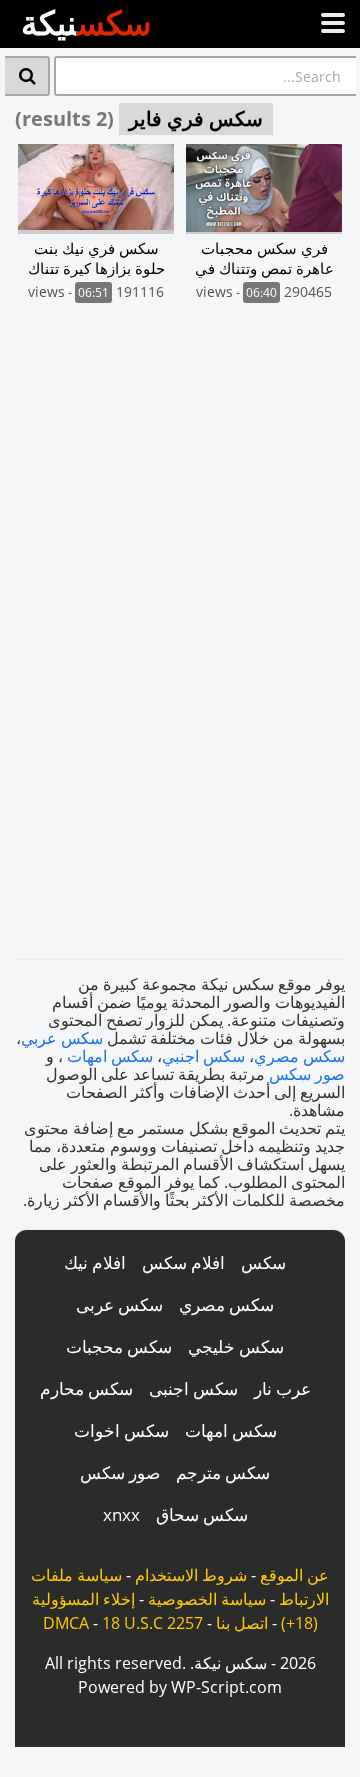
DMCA (66, 1623)
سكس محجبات (119, 1346)
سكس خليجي (236, 1346)
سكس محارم (86, 1388)
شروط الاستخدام (191, 1575)
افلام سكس (183, 1262)
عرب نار (282, 1388)
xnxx (121, 1514)
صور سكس (307, 1074)
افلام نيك (95, 1262)
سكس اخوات (121, 1430)
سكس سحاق (202, 1514)
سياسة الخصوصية (207, 1599)
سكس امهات (110, 1056)
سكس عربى (119, 1304)
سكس (263, 1262)
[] (27, 76)
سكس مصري (299, 1056)
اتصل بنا (242, 1623)
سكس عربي (62, 1038)
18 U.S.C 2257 (152, 1623)
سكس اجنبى (193, 1388)
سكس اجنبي (203, 1056)
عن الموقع (294, 1575)
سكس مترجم (223, 1472)
